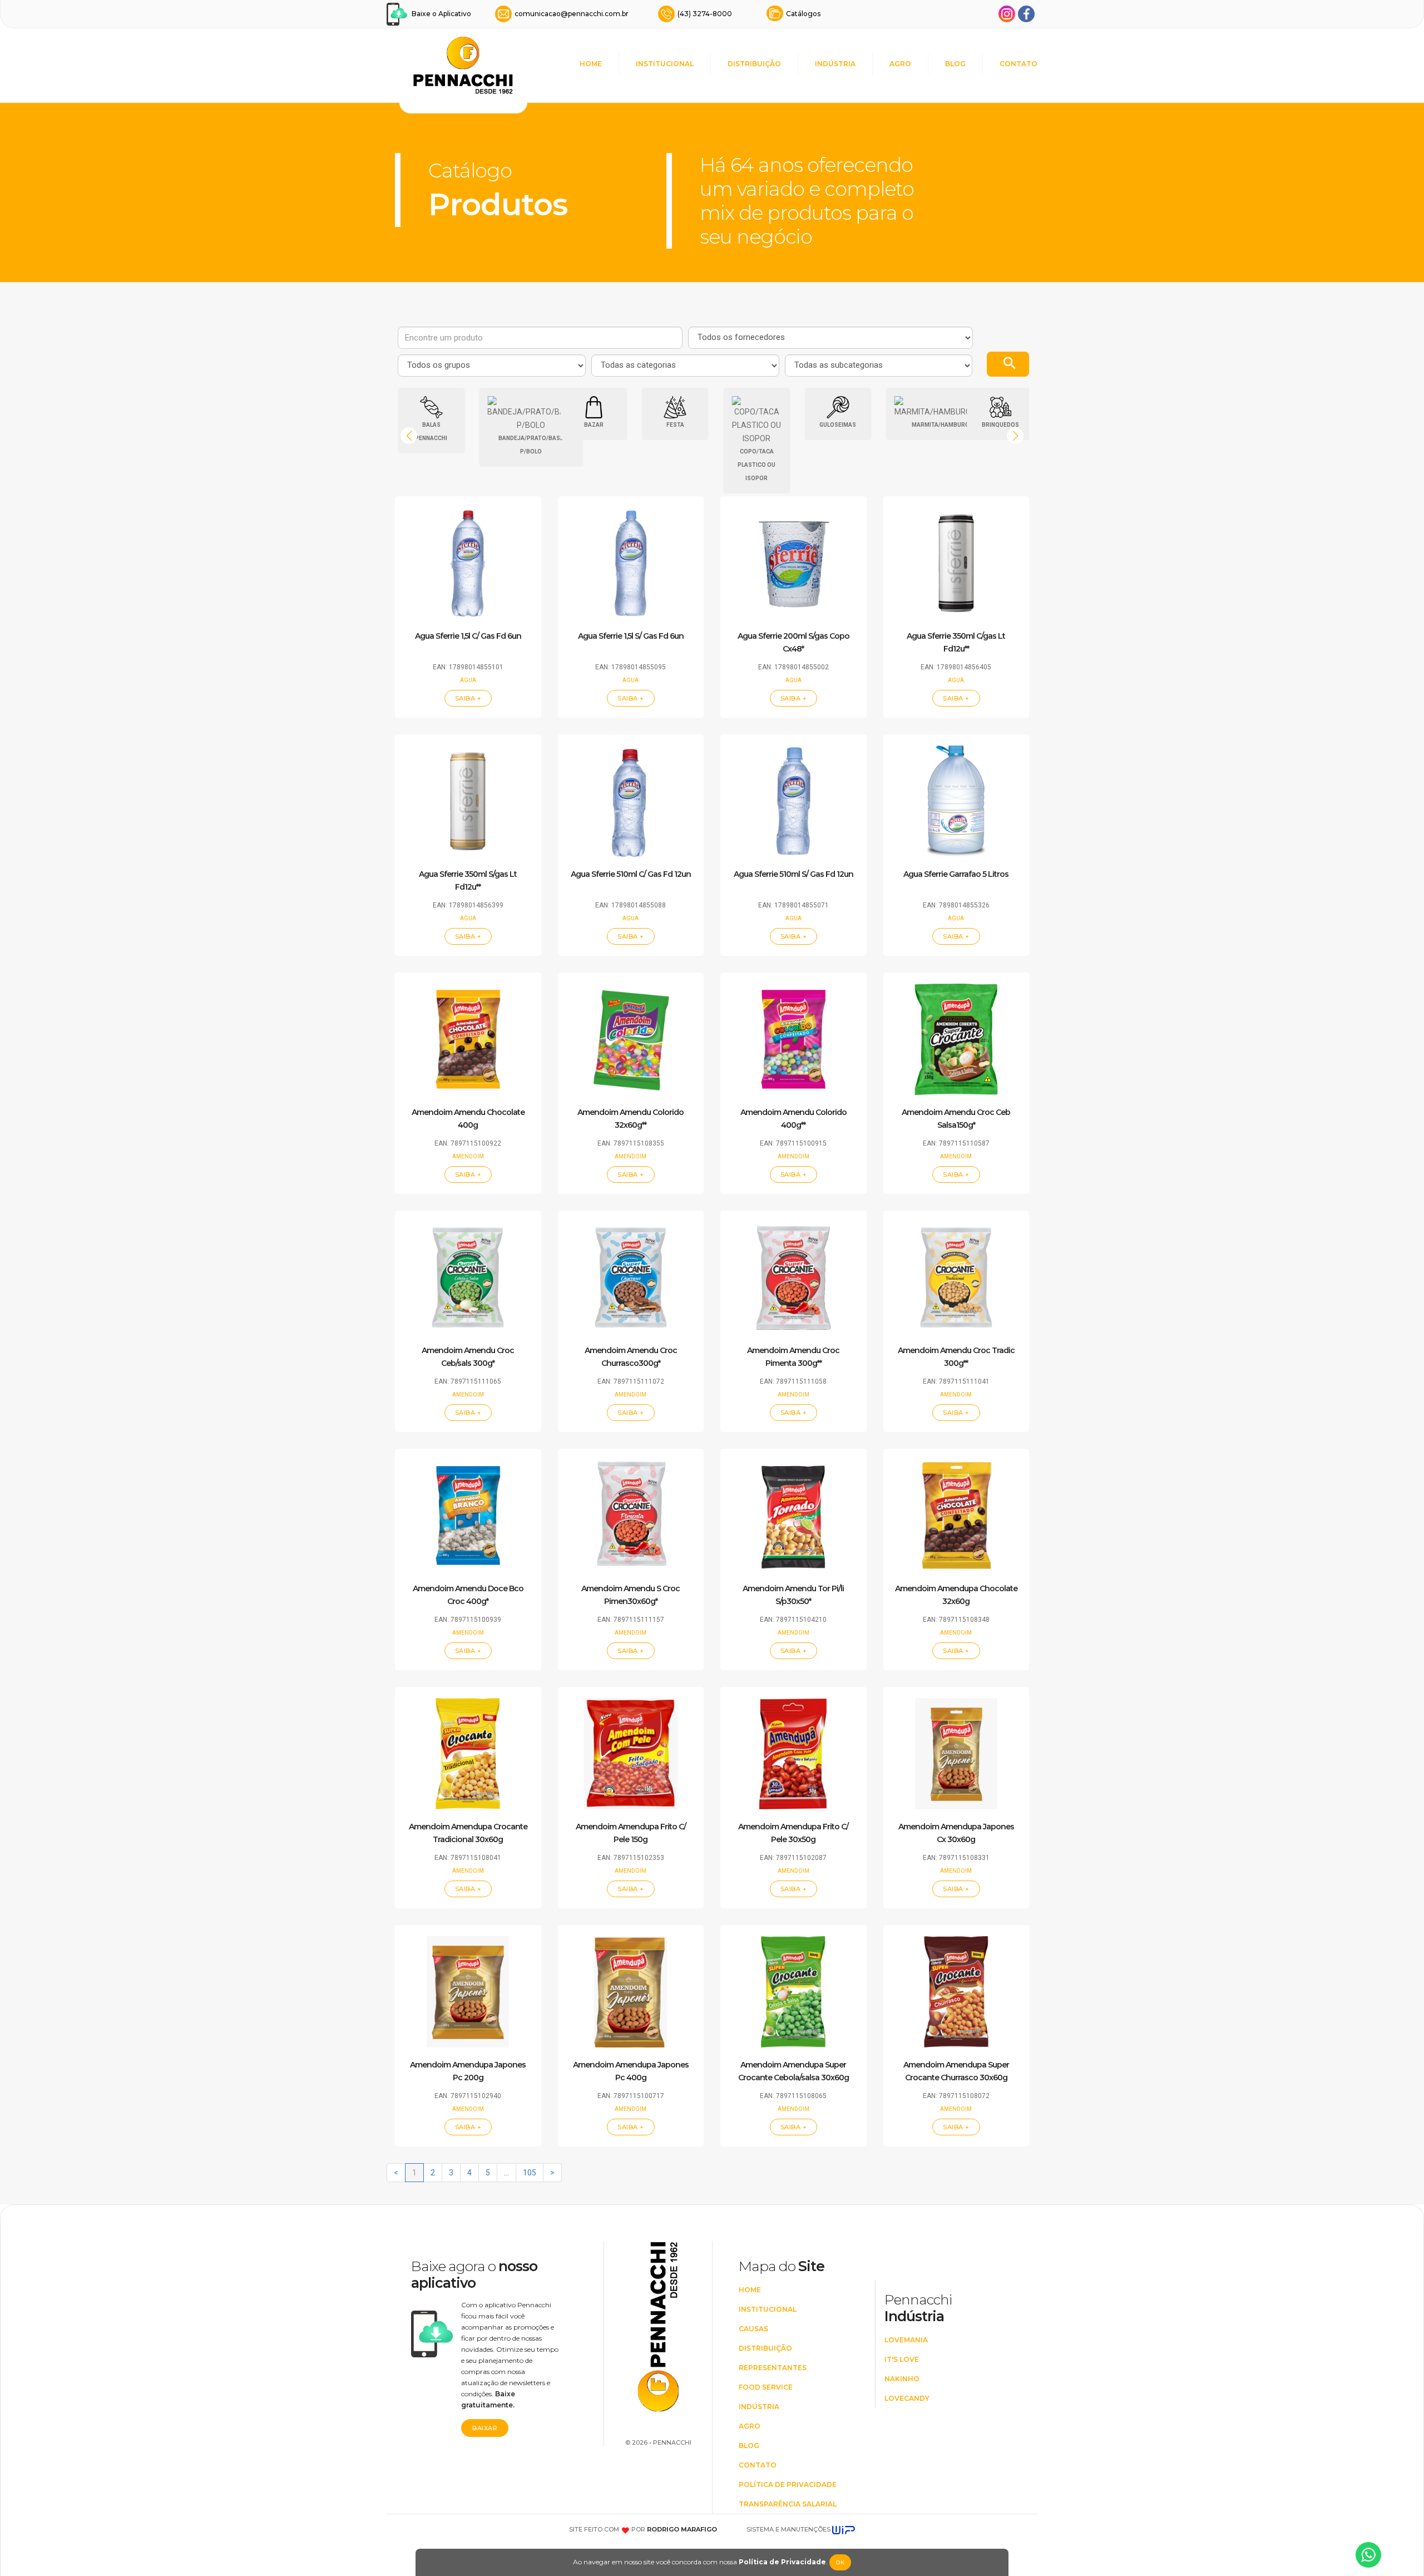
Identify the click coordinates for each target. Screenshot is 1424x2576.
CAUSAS (753, 2329)
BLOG (955, 64)
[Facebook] (1026, 14)
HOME (591, 64)
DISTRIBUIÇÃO (754, 64)
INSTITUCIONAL (665, 64)
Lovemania (906, 2340)
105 (530, 2173)
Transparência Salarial (788, 2504)
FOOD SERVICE (766, 2387)
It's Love (902, 2359)
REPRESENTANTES (773, 2368)
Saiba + (468, 698)
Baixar (485, 2428)
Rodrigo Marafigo (682, 2529)
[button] (1015, 436)
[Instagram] (1007, 14)
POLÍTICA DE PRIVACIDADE (788, 2484)
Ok (840, 2562)
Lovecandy (907, 2398)
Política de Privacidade (782, 2562)
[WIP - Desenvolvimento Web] (844, 2529)
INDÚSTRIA (835, 64)
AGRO (900, 64)
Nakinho (902, 2379)
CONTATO (1018, 64)
